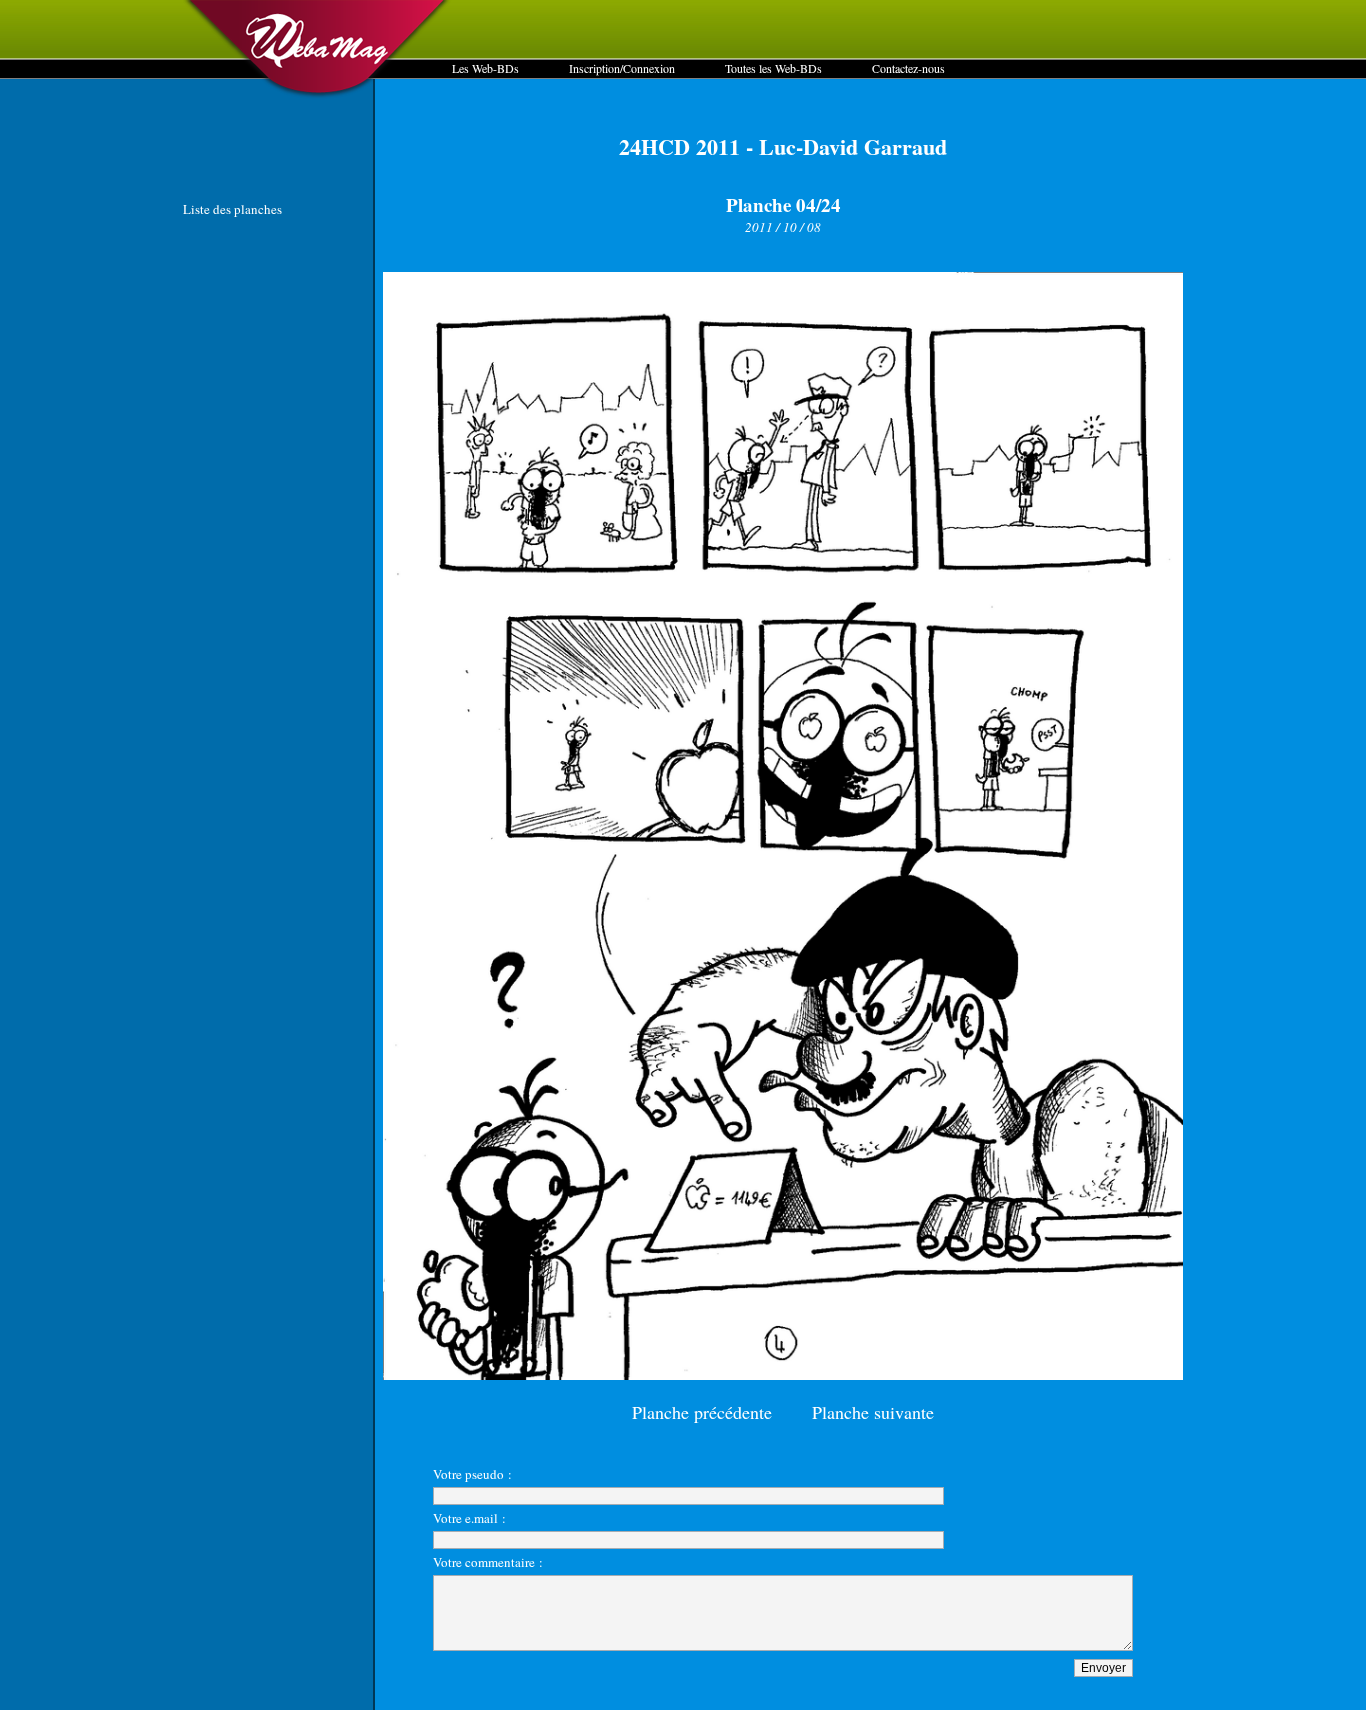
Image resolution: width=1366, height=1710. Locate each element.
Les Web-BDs (485, 68)
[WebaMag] (317, 95)
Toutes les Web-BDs (773, 68)
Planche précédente (702, 1412)
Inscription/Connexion (622, 68)
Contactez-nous (908, 68)
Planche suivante (873, 1412)
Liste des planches (232, 209)
